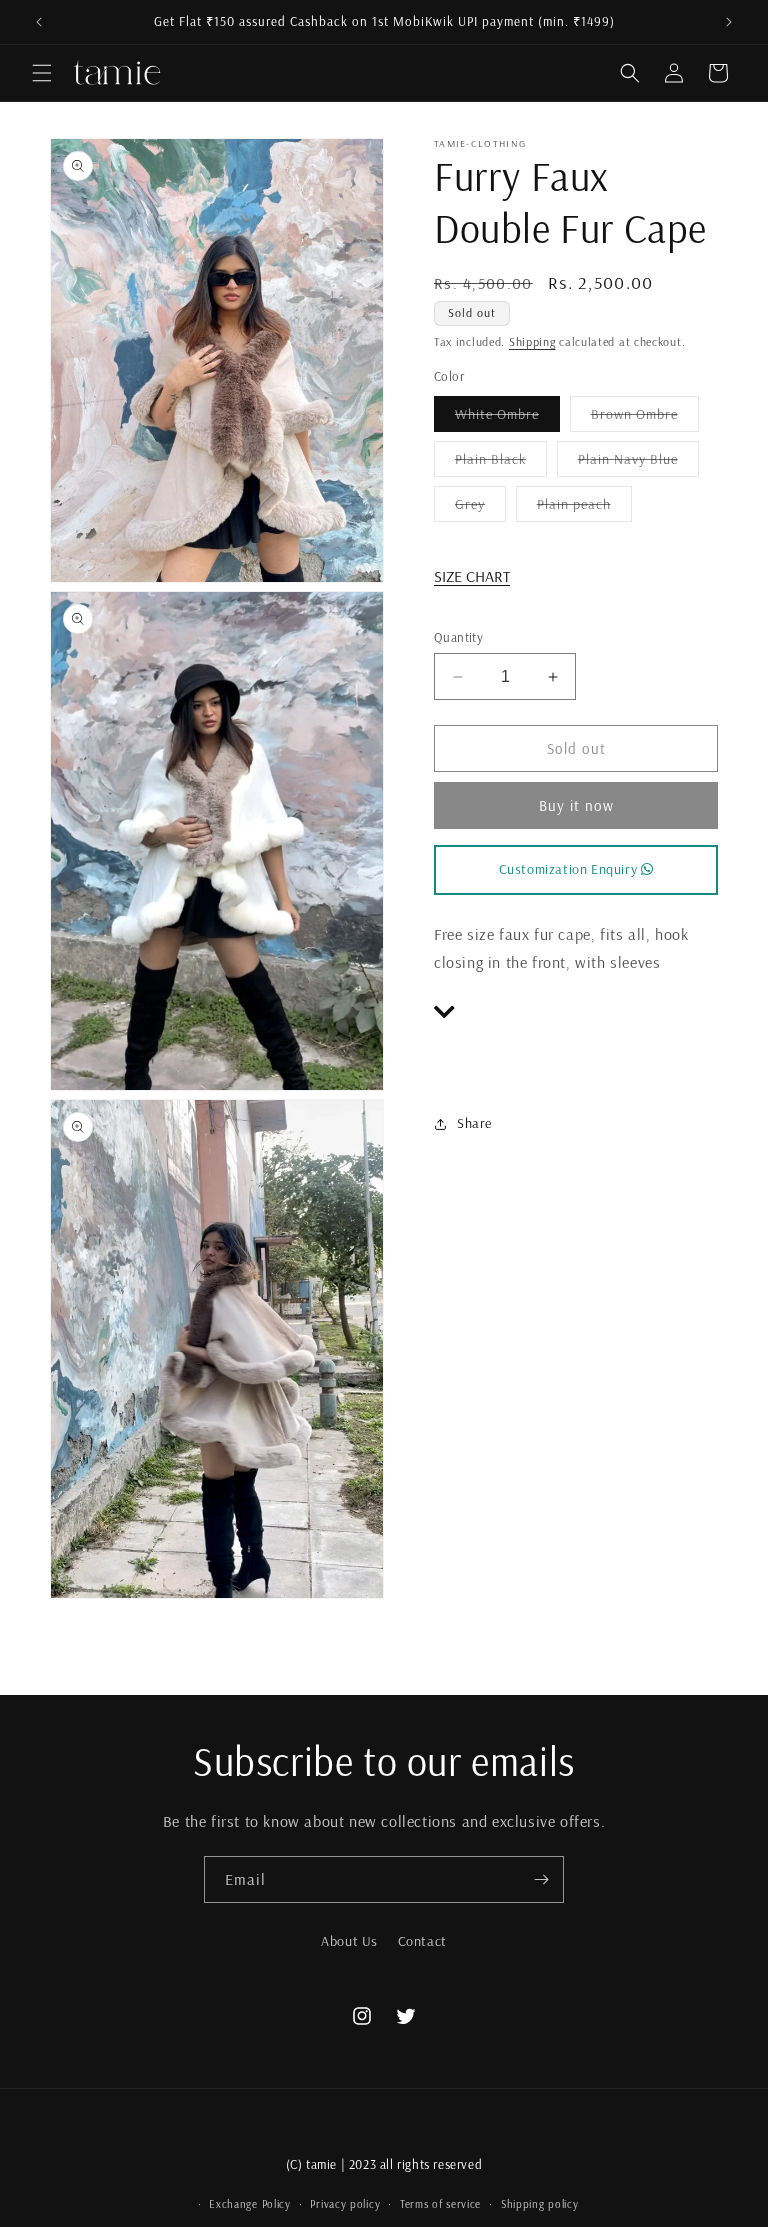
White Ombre (507, 418)
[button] (42, 73)
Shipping (532, 341)
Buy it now (576, 805)
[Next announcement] (729, 22)
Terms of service (440, 2204)
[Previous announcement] (39, 22)
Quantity (458, 637)
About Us (349, 1941)
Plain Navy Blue (638, 463)
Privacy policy (345, 2204)
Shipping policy (540, 2204)
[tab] (576, 1012)
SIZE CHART (472, 576)
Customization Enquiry (570, 869)
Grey (480, 508)
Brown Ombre (645, 418)
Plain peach (584, 508)
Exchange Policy (250, 2204)
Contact (422, 1941)
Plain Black (501, 463)
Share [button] (474, 1123)
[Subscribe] (541, 1879)
